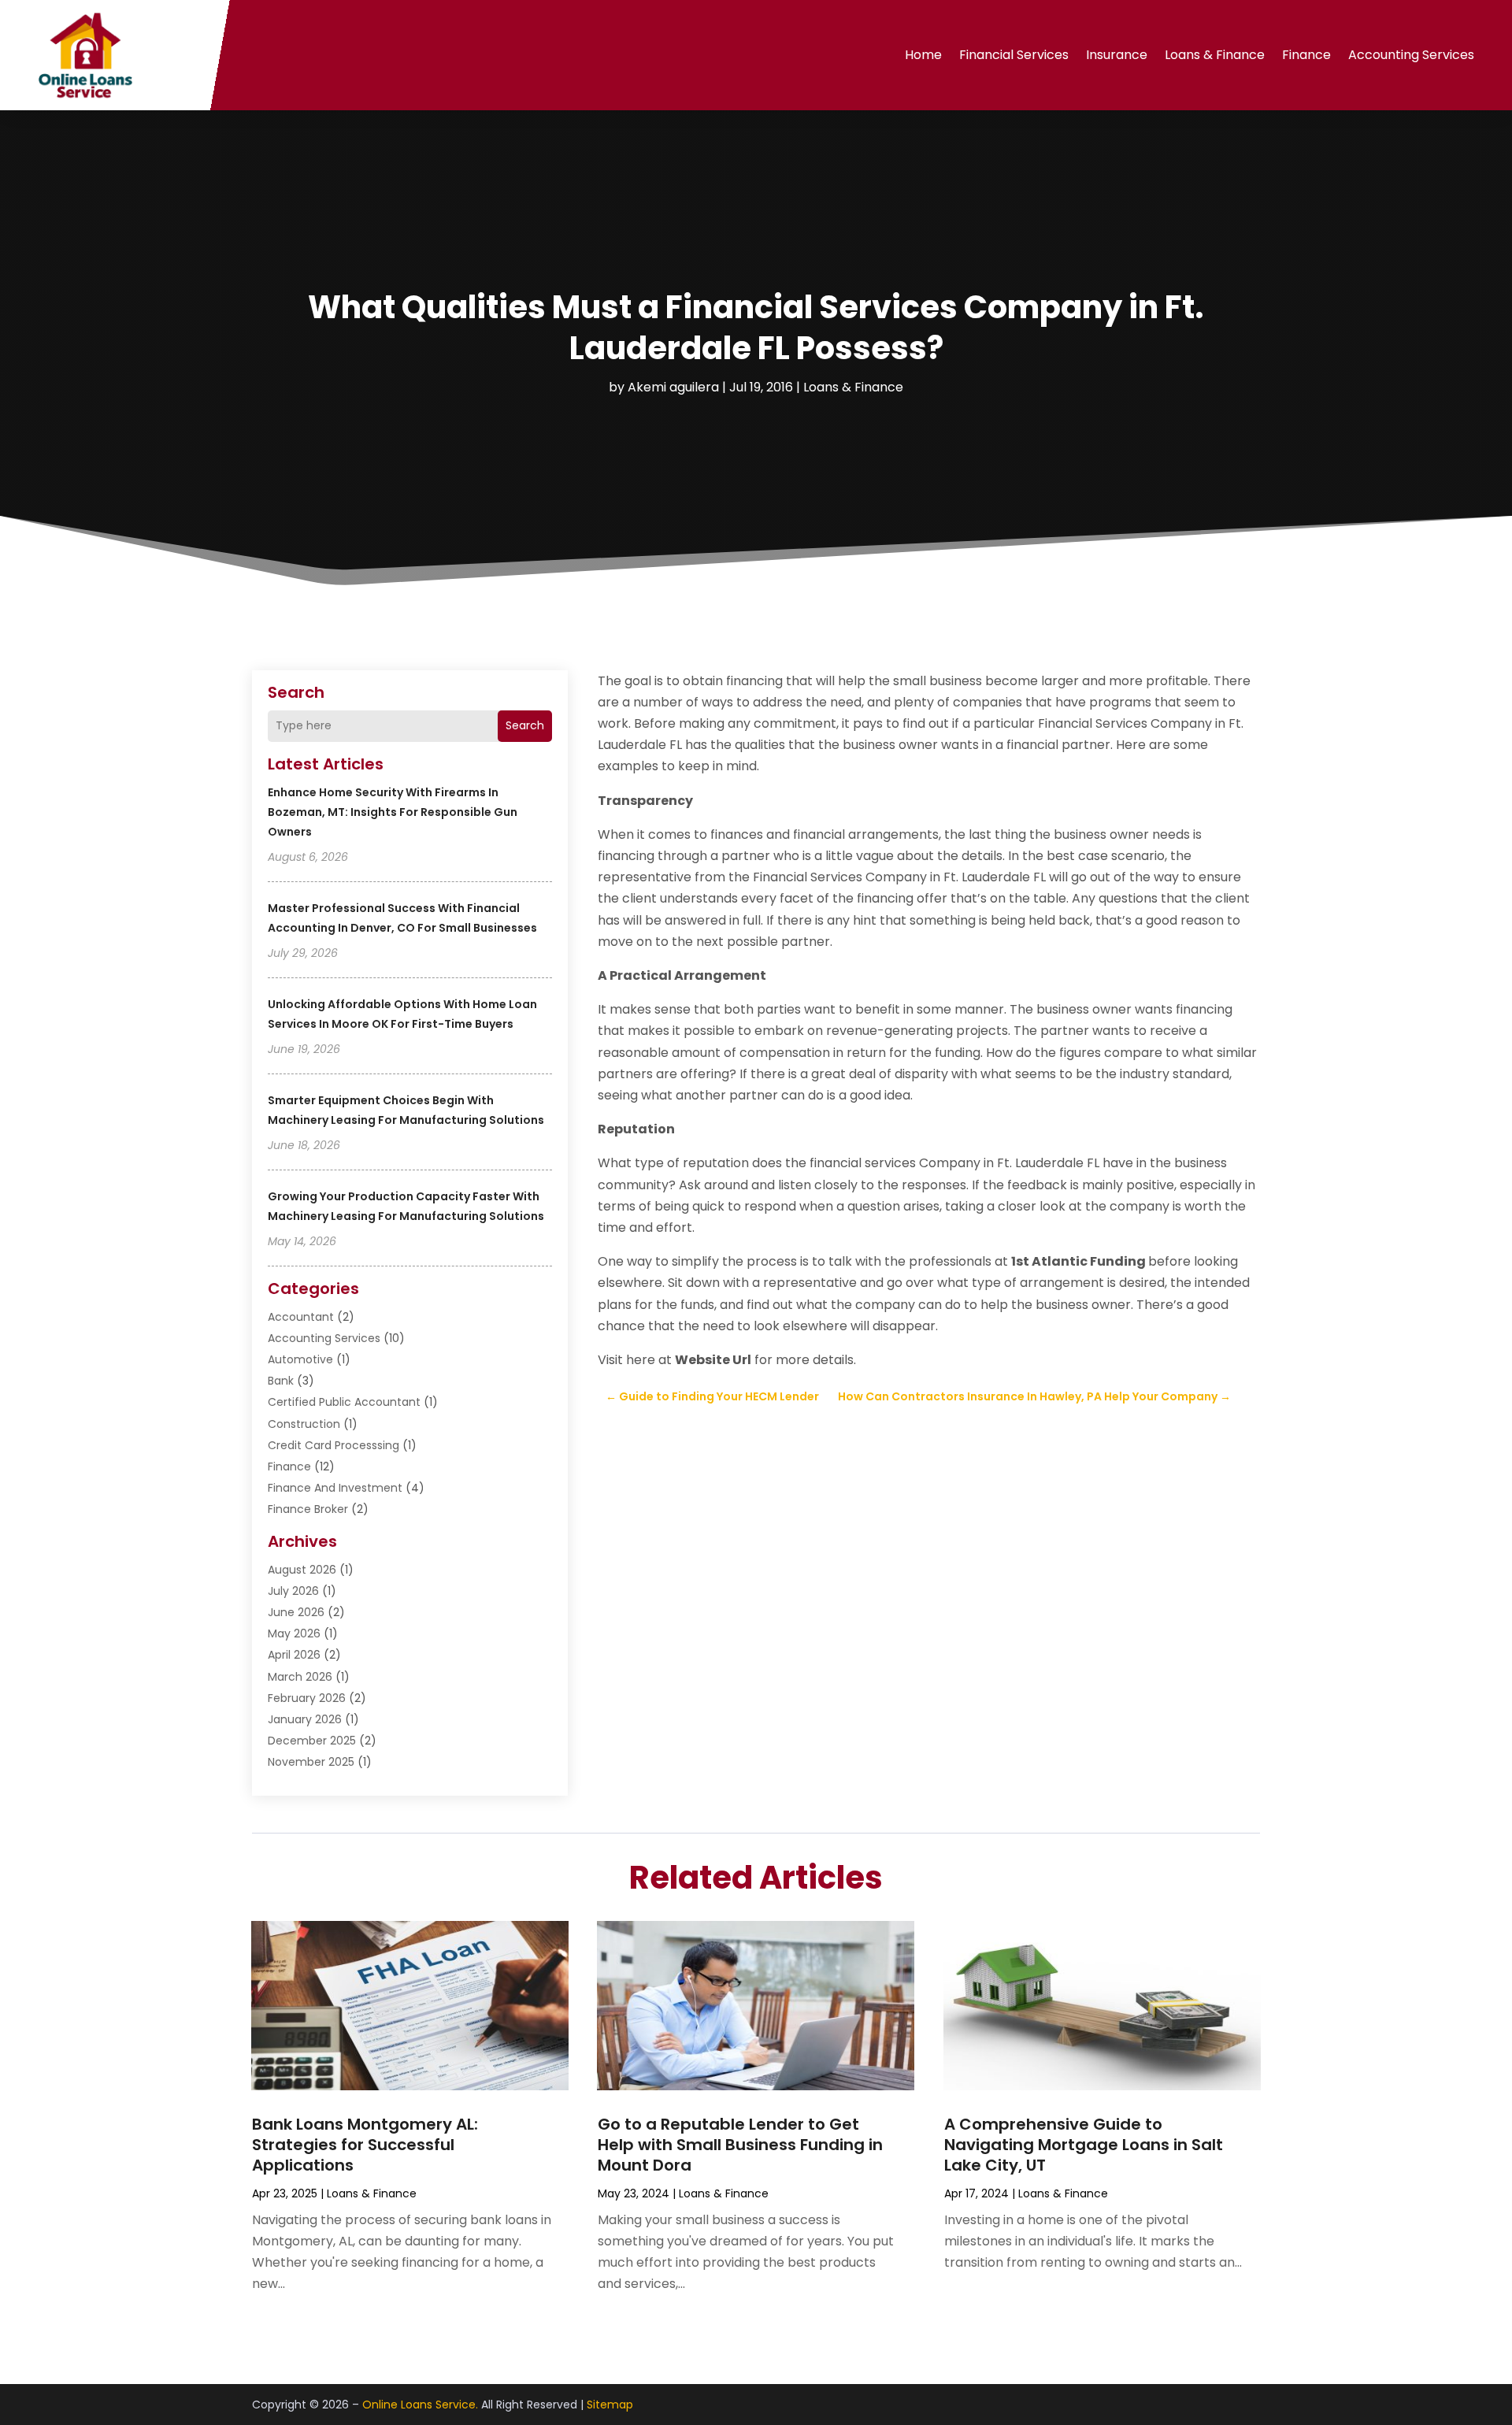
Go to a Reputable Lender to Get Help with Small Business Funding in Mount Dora (740, 2145)
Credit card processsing (334, 1445)
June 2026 (296, 1612)
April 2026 (294, 1655)
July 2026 (293, 1591)
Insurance (1117, 55)
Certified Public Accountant (344, 1402)
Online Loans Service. (420, 2405)
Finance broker (308, 1509)
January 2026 (305, 1719)
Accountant (301, 1317)
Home (923, 55)
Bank (281, 1381)
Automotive (300, 1359)
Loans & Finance (1215, 55)
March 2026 (300, 1677)
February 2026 (307, 1698)
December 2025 (312, 1741)
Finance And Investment (335, 1488)
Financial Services (1014, 55)
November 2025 (311, 1762)
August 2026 (302, 1570)
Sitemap (610, 2405)
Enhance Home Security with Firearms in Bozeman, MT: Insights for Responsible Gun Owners (393, 812)
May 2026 (294, 1633)
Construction (304, 1424)
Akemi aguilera (673, 387)
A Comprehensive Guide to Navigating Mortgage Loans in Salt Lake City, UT (1084, 2145)
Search (525, 725)
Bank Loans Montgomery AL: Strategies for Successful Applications (365, 2145)
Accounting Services (1411, 55)
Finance (1306, 55)
